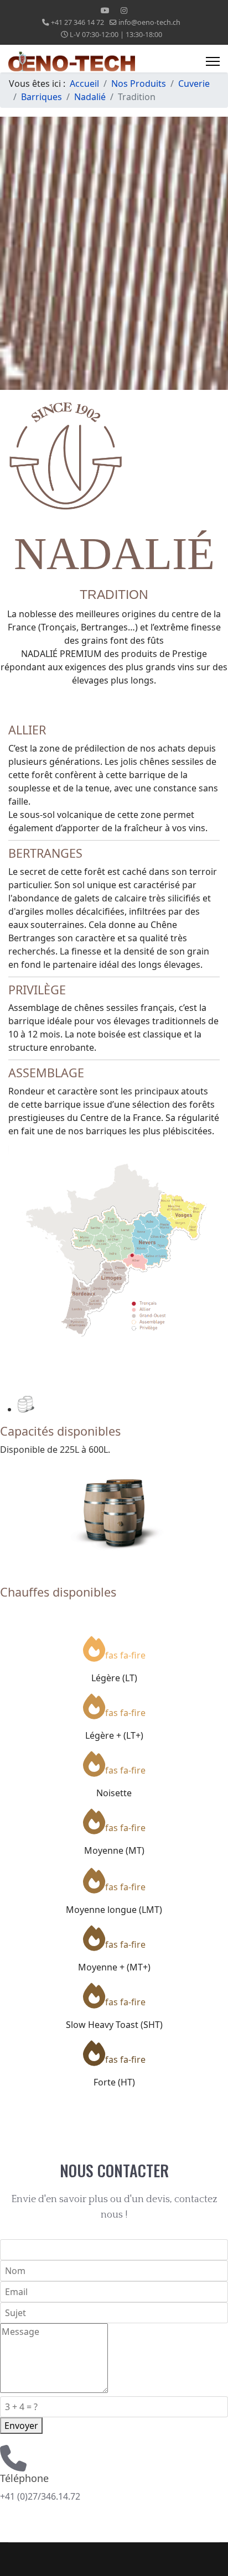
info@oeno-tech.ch (149, 22)
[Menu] (213, 61)
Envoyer (21, 2426)
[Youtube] (105, 10)
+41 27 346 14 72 (77, 22)
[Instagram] (124, 10)
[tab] (123, 1404)
